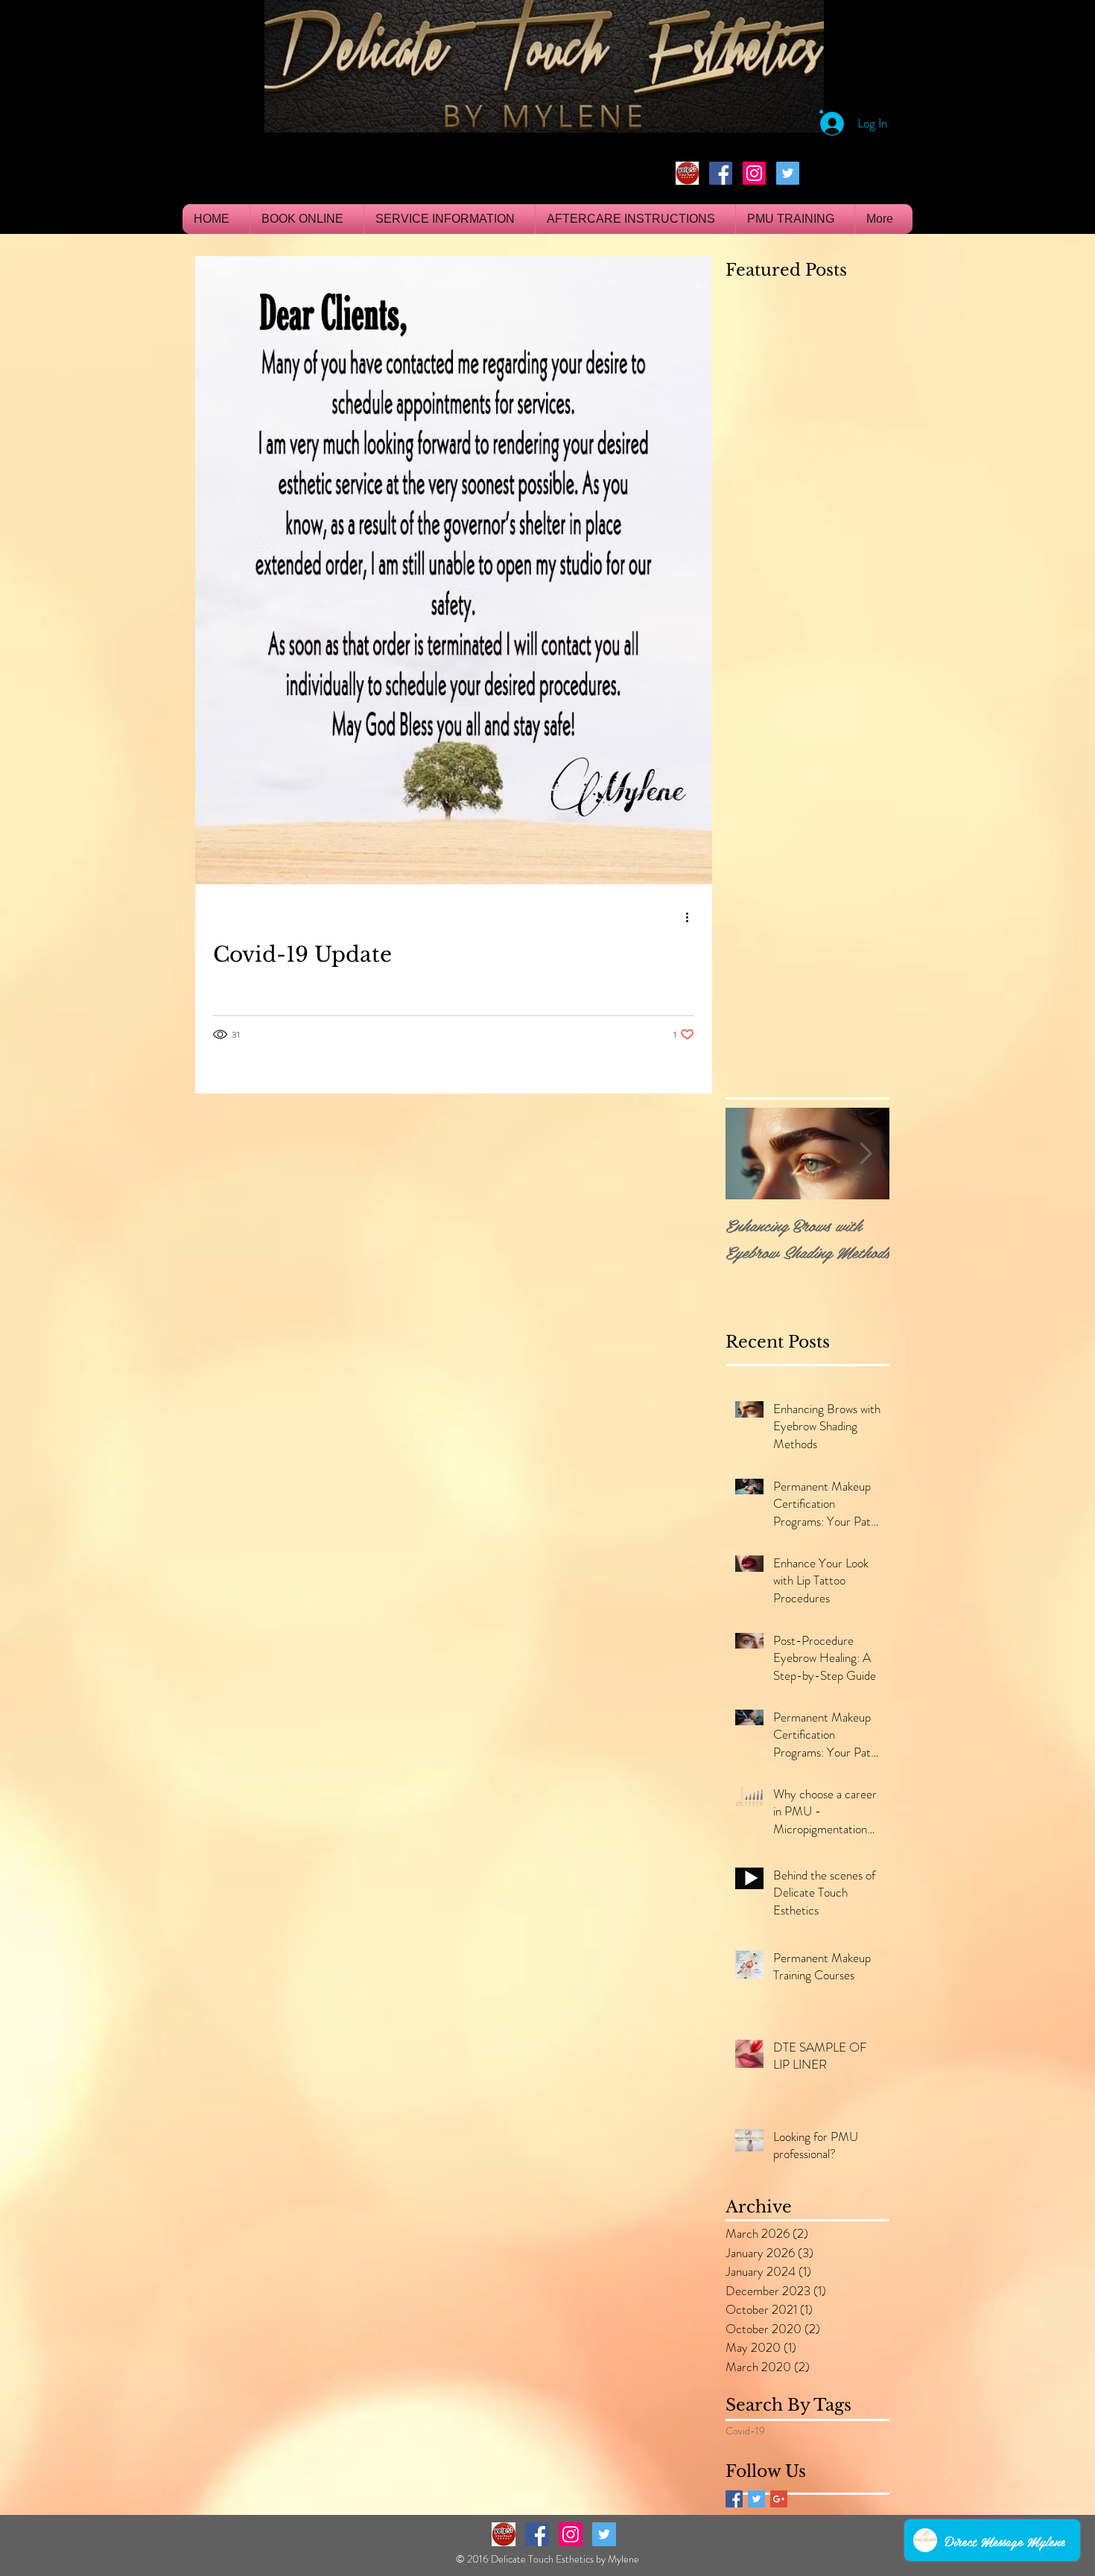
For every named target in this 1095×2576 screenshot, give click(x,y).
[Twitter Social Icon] (788, 173)
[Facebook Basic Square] (734, 2499)
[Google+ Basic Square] (779, 2499)
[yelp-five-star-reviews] (687, 173)
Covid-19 (745, 2431)
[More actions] (692, 918)
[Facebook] (721, 173)
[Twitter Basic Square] (756, 2499)
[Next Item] (866, 1154)
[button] (821, 111)
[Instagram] (754, 173)
